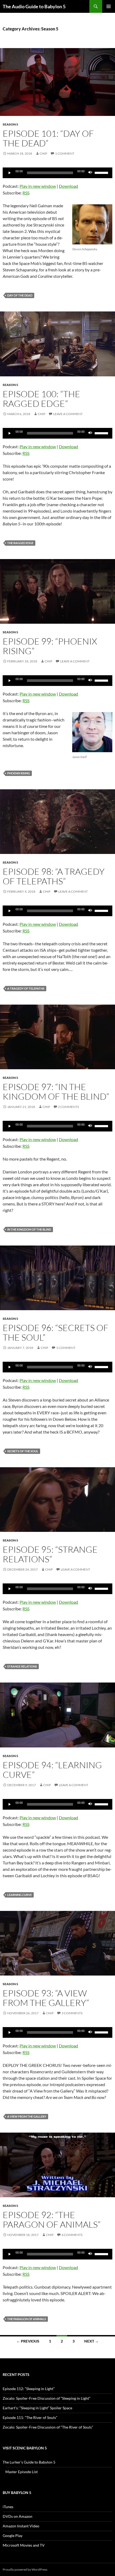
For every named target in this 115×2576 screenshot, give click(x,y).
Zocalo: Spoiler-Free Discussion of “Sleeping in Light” (47, 2398)
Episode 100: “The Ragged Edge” (41, 399)
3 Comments (72, 2013)
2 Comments (68, 1107)
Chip (43, 153)
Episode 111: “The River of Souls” (30, 2417)
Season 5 (10, 124)
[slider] (102, 172)
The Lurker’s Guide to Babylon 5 (29, 2462)
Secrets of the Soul (23, 1451)
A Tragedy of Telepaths (26, 988)
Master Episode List (22, 2472)
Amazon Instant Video (21, 2526)
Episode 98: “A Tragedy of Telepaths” (54, 876)
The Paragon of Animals (27, 2319)
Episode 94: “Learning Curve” (52, 1770)
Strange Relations (22, 1666)
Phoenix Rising (19, 773)
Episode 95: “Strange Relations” (50, 1554)
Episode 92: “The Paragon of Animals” (52, 2220)
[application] (57, 173)
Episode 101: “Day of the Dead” (48, 138)
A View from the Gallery (27, 2116)
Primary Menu (109, 6)
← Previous (28, 2341)
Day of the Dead (20, 295)
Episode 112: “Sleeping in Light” (29, 2389)
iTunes (8, 2507)
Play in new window (38, 186)
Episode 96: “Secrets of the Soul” (55, 1332)
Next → (91, 2341)
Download (68, 186)
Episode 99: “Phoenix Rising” (50, 646)
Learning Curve (20, 1895)
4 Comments (72, 2235)
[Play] (10, 173)
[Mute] (90, 173)
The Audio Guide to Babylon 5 (34, 6)
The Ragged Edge (20, 543)
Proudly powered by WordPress (25, 2569)
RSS (26, 193)
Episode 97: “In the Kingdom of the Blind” (56, 1092)
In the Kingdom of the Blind (29, 1229)
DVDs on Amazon (18, 2516)
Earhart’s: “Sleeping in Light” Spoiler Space (37, 2408)
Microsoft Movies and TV (24, 2545)
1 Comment (65, 153)
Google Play (13, 2536)
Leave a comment (68, 414)
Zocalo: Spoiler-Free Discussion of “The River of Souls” (48, 2427)
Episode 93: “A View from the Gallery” (46, 1998)
